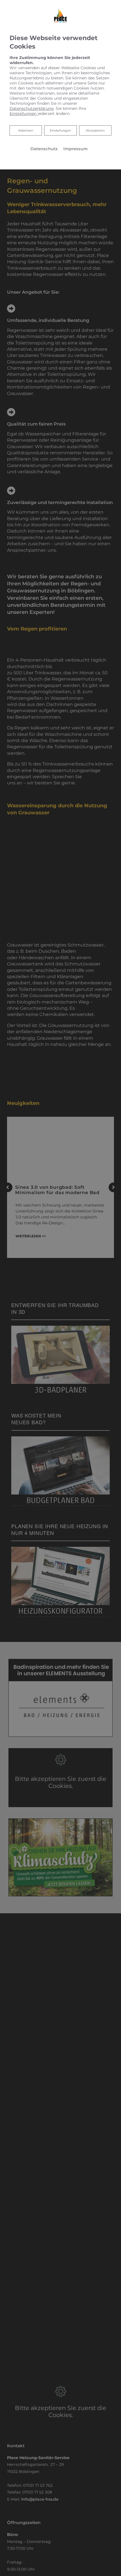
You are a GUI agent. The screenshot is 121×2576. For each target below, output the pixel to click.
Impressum (75, 149)
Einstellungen (60, 130)
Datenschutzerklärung (32, 108)
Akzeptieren (95, 130)
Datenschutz (44, 149)
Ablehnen (26, 130)
